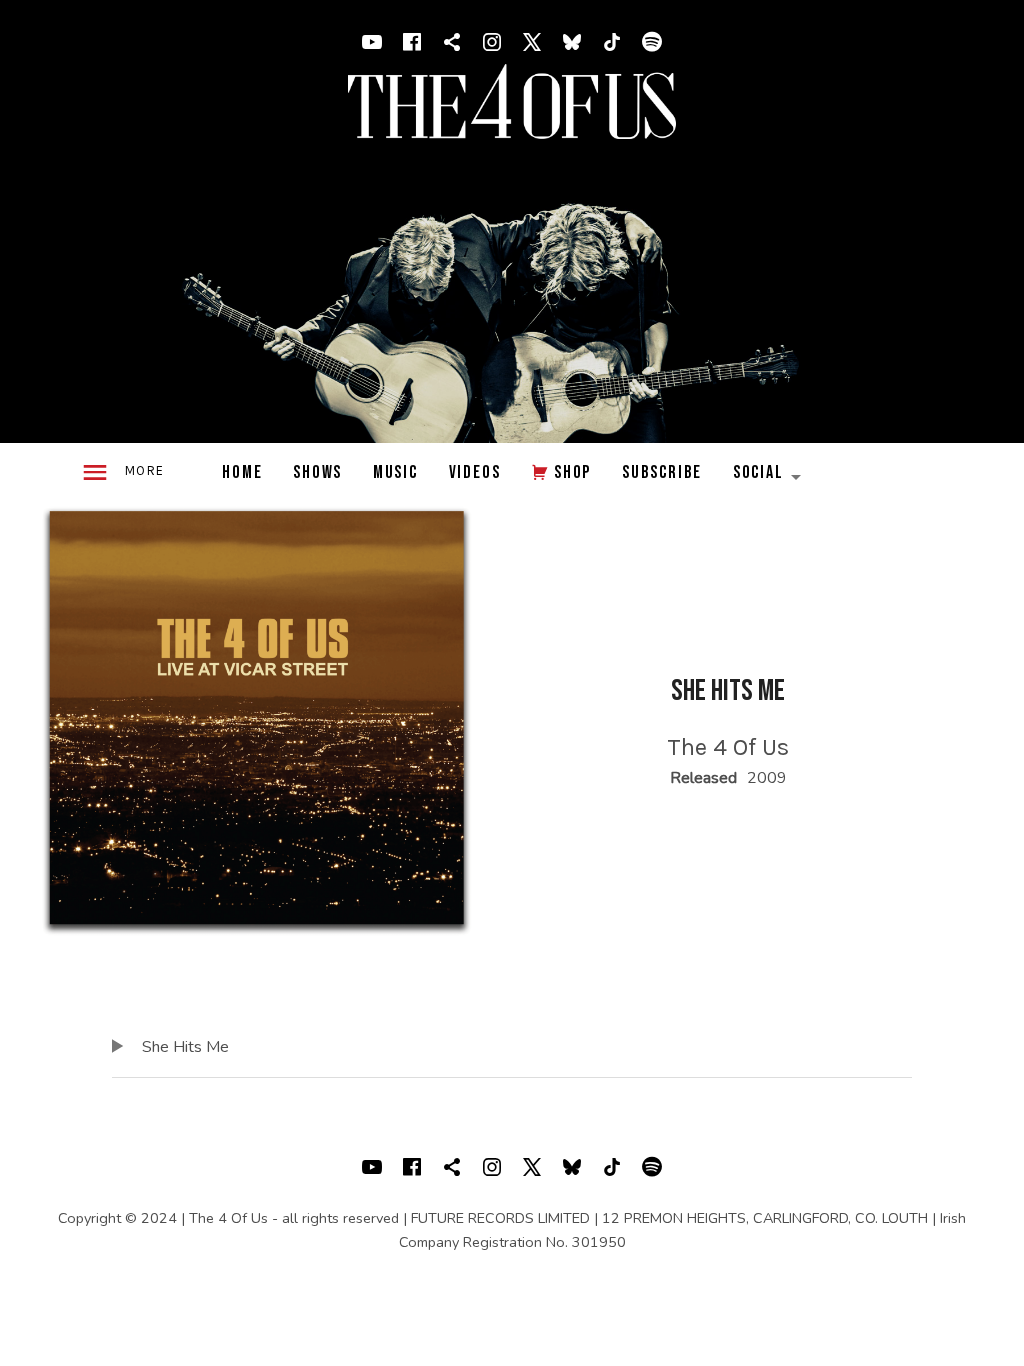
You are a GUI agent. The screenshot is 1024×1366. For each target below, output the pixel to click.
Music (395, 472)
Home (242, 472)
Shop (572, 472)
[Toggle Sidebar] (122, 474)
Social (774, 478)
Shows (317, 472)
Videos (475, 472)
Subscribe (662, 472)
